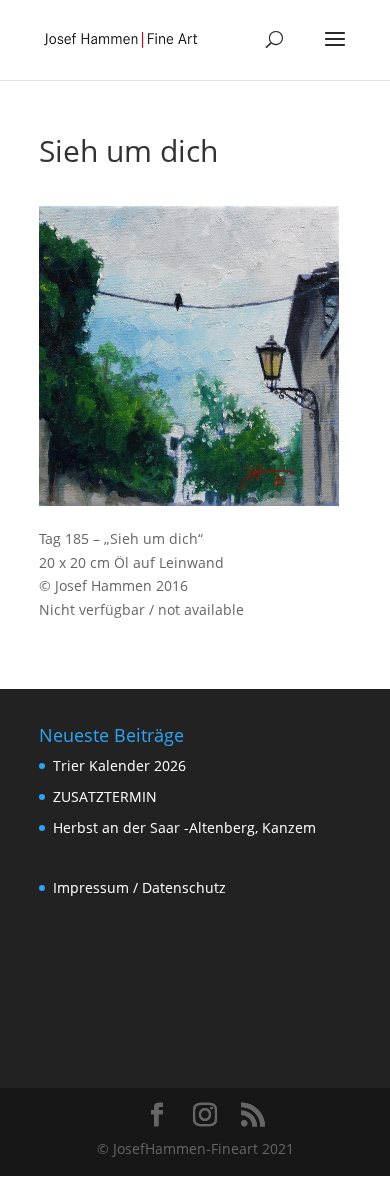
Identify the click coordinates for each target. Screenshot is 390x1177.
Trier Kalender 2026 (119, 765)
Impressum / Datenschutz (139, 887)
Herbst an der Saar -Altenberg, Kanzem (184, 827)
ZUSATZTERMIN (105, 796)
